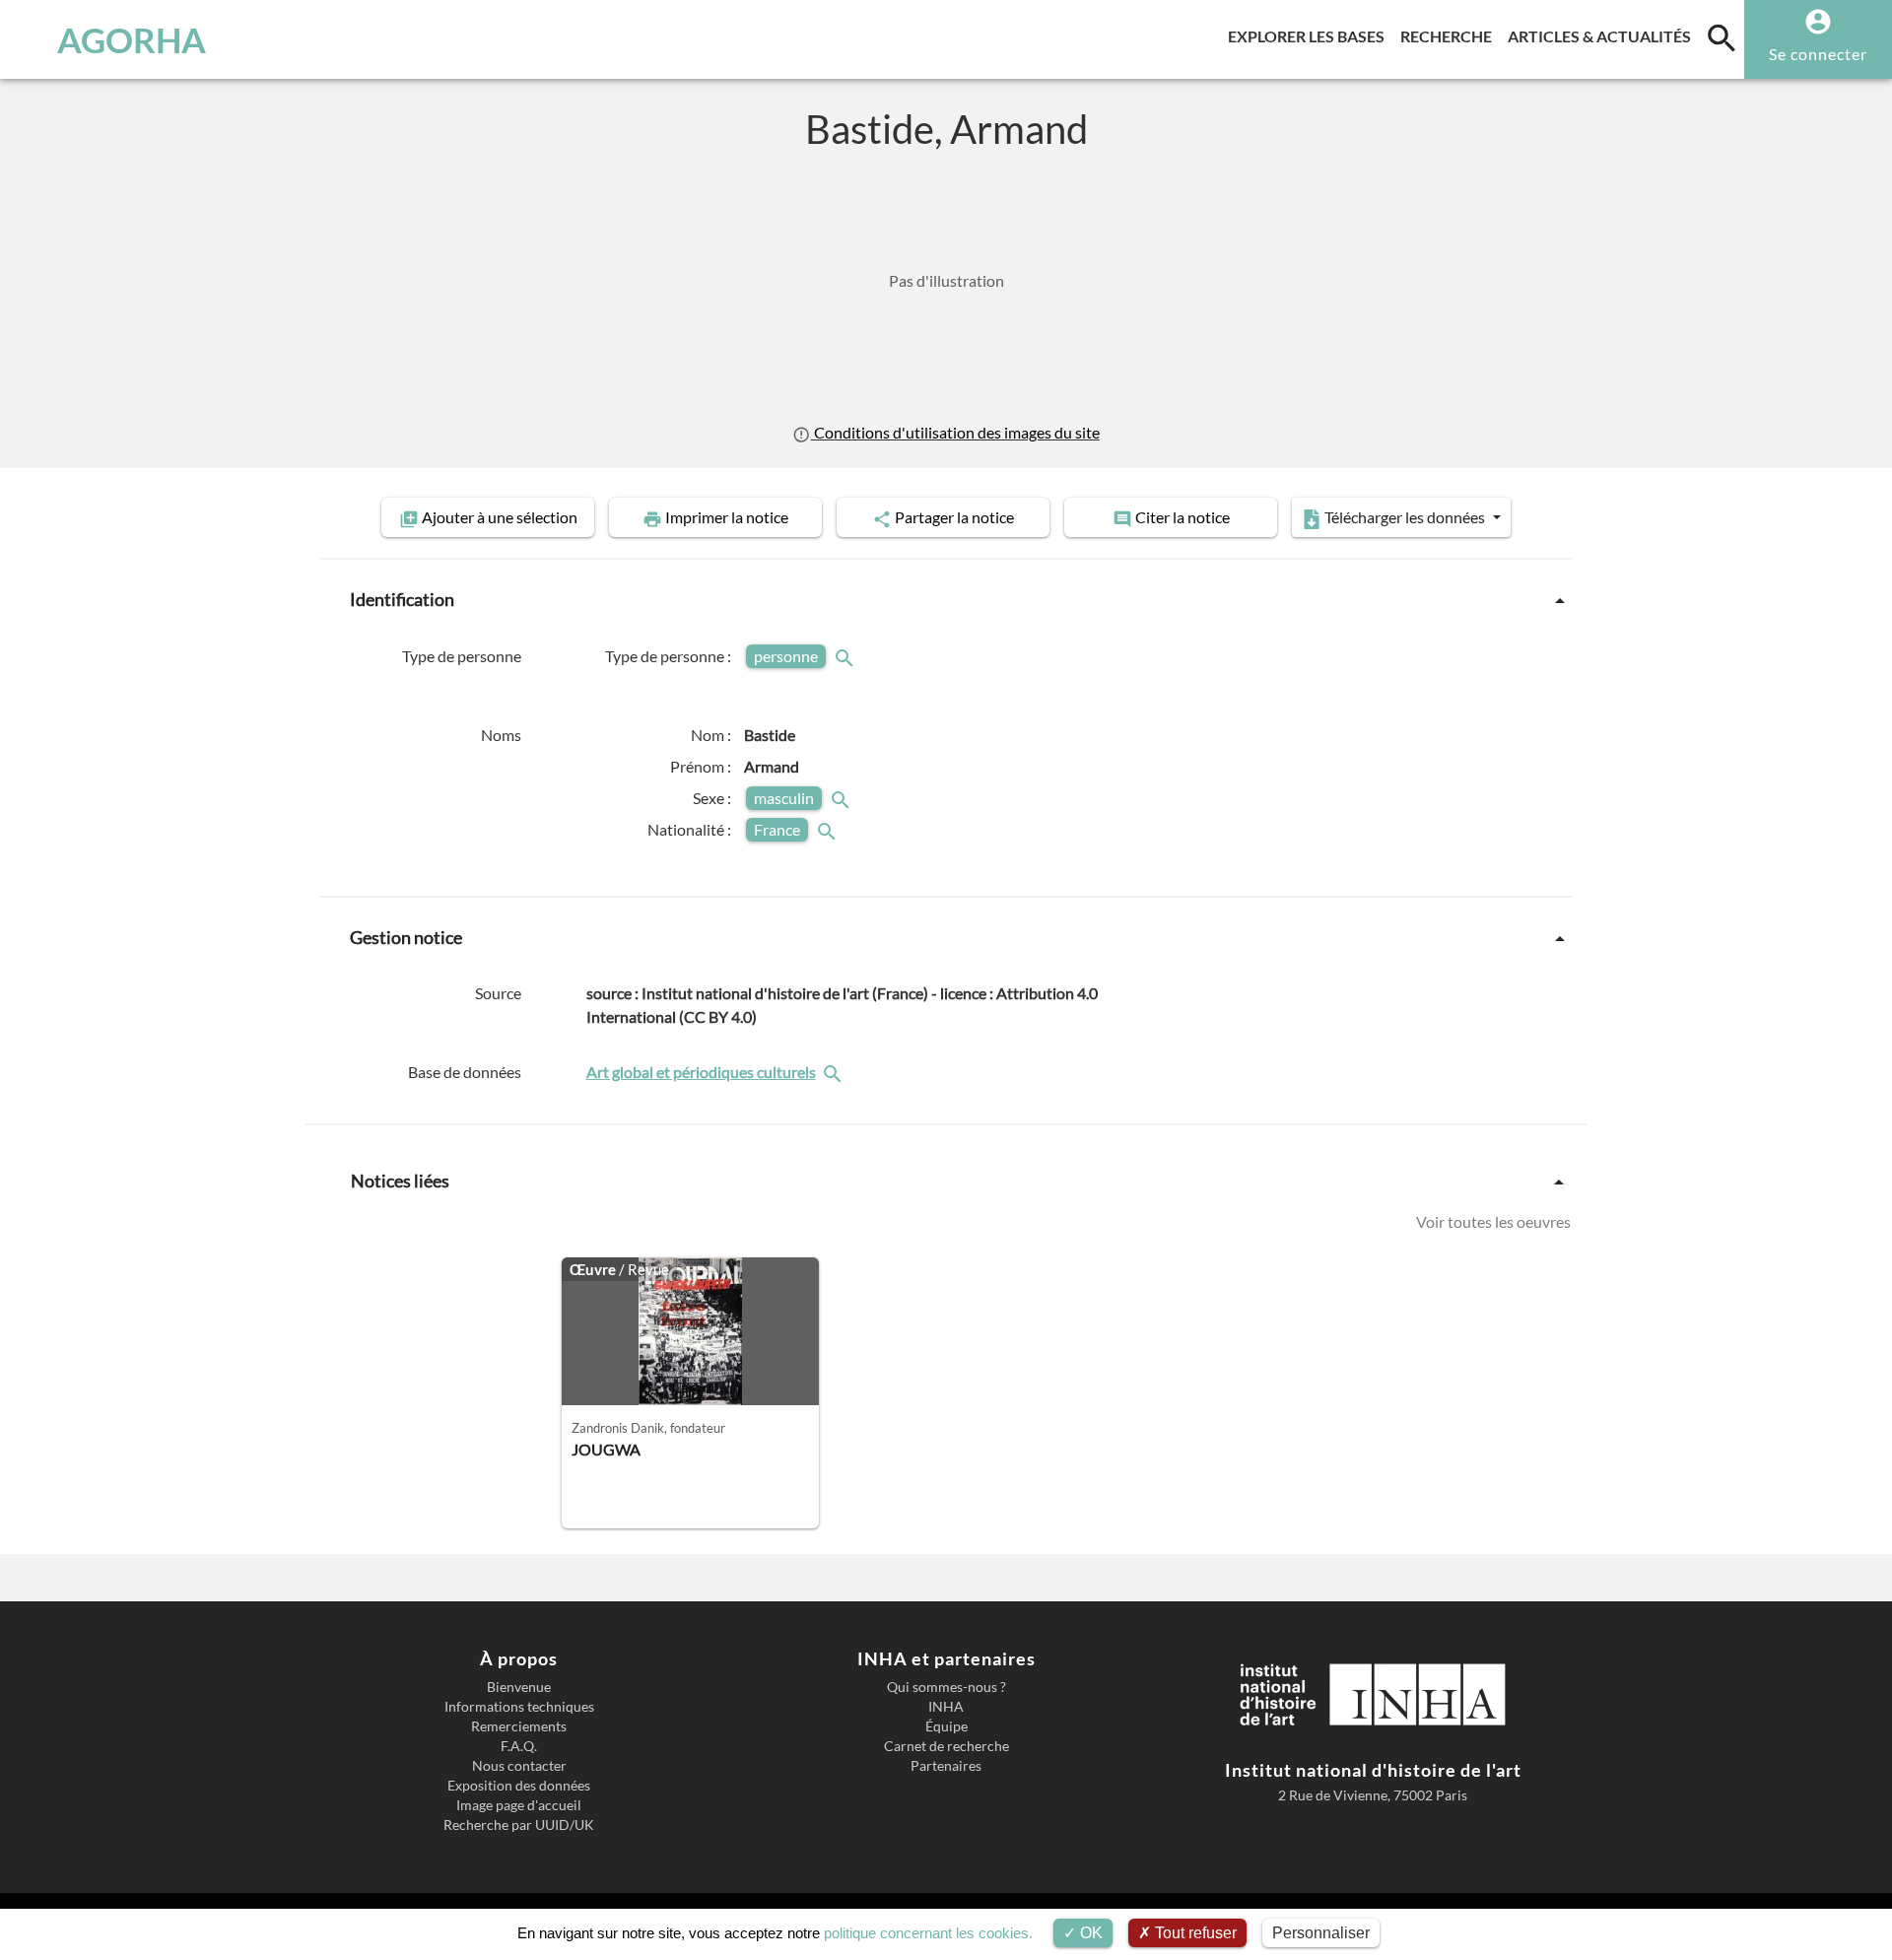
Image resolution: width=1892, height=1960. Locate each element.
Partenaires (946, 1766)
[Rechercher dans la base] (835, 1072)
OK (1089, 1933)
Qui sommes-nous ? (946, 1687)
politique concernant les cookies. (928, 1933)
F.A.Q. (519, 1746)
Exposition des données (519, 1786)
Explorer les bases (1310, 35)
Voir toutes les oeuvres (1493, 1221)
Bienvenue (519, 1687)
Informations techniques (519, 1707)
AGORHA (132, 39)
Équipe (946, 1726)
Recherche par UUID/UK (519, 1825)
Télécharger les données (1405, 517)
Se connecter (1818, 54)
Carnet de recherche (946, 1746)
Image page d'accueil (519, 1805)
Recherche (1450, 35)
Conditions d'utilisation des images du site (955, 432)
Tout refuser (1194, 1933)
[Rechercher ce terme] (846, 656)
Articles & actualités (1603, 35)
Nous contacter (519, 1766)
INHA (946, 1707)
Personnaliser (1321, 1933)
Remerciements (519, 1726)
